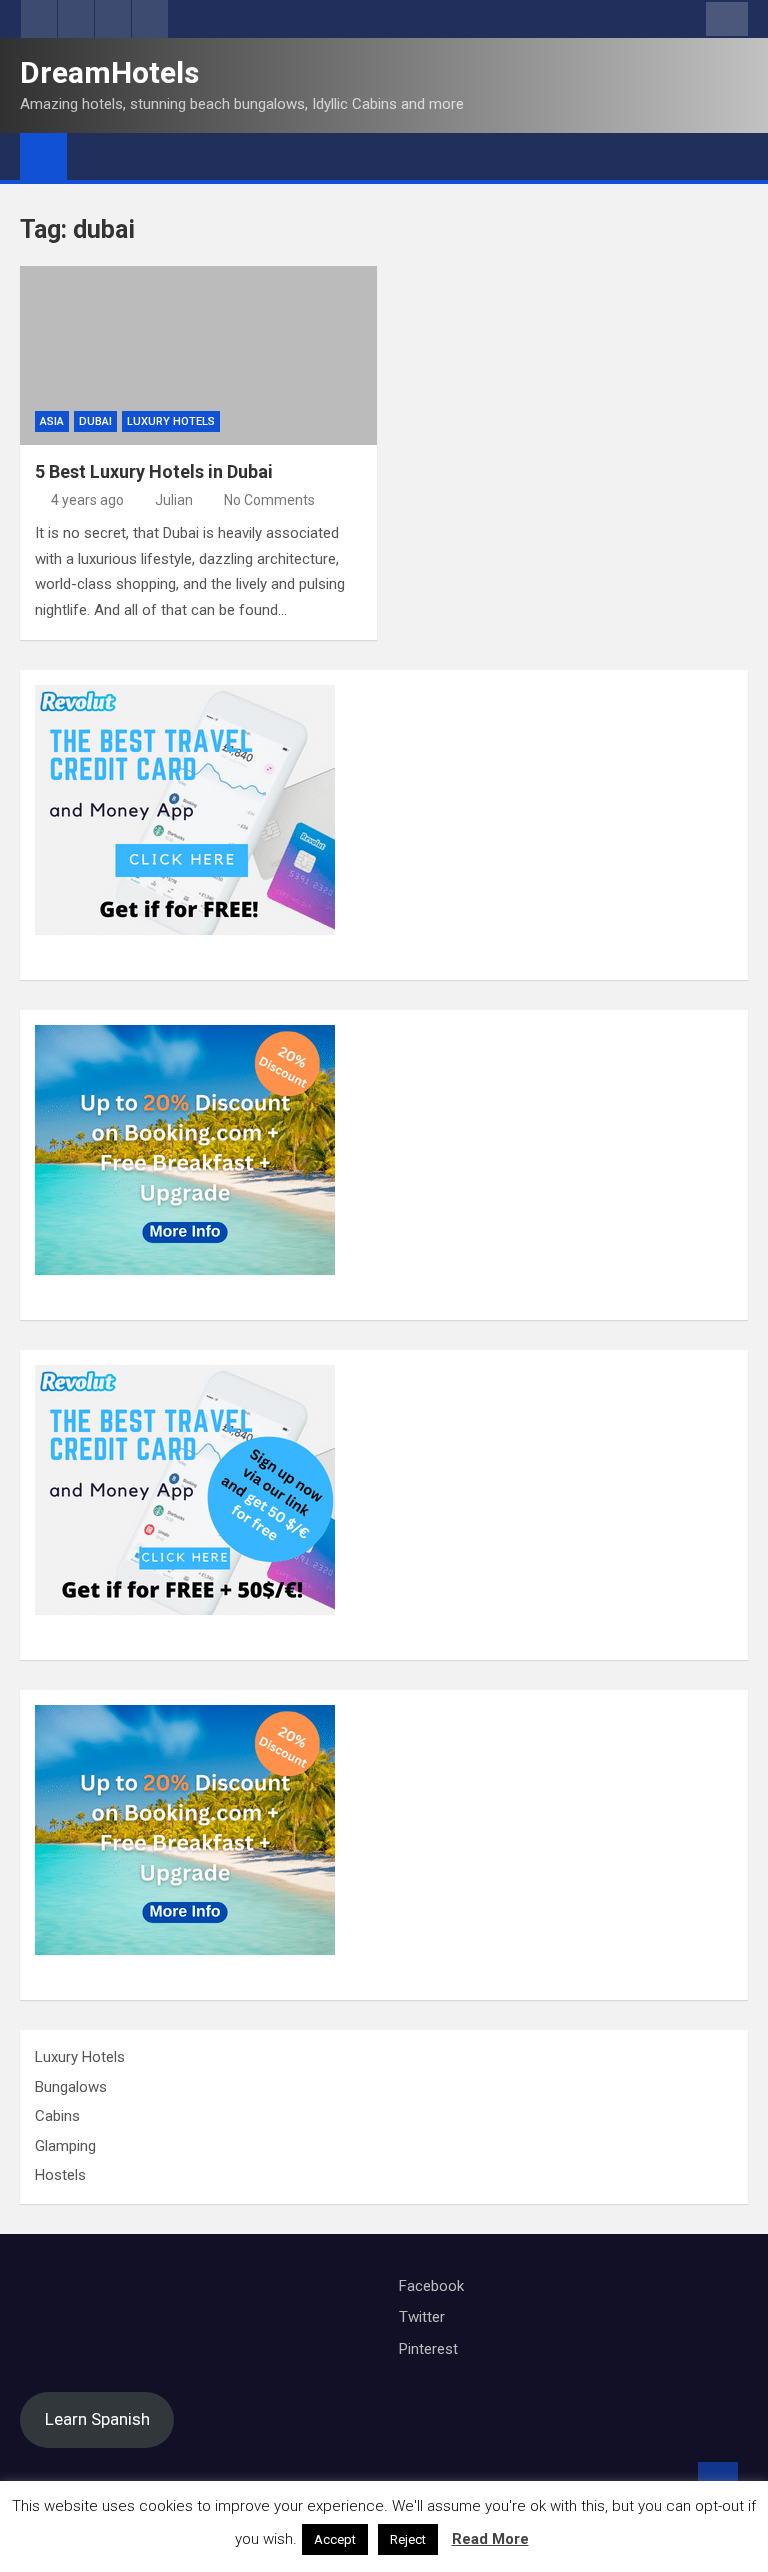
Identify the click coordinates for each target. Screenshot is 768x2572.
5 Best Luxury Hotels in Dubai (154, 471)
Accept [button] (335, 2539)
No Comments (269, 500)
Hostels (60, 2175)
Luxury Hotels (171, 421)
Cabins (57, 2116)
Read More (490, 2539)
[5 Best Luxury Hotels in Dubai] (198, 355)
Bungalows (71, 2087)
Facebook (431, 2286)
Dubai (95, 421)
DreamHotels (109, 72)
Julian (174, 500)
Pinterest (428, 2349)
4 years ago (87, 500)
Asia (52, 421)
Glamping (65, 2146)
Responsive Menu (727, 19)
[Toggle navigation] (92, 156)
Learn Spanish (97, 2419)
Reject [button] (408, 2539)
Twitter (422, 2317)
